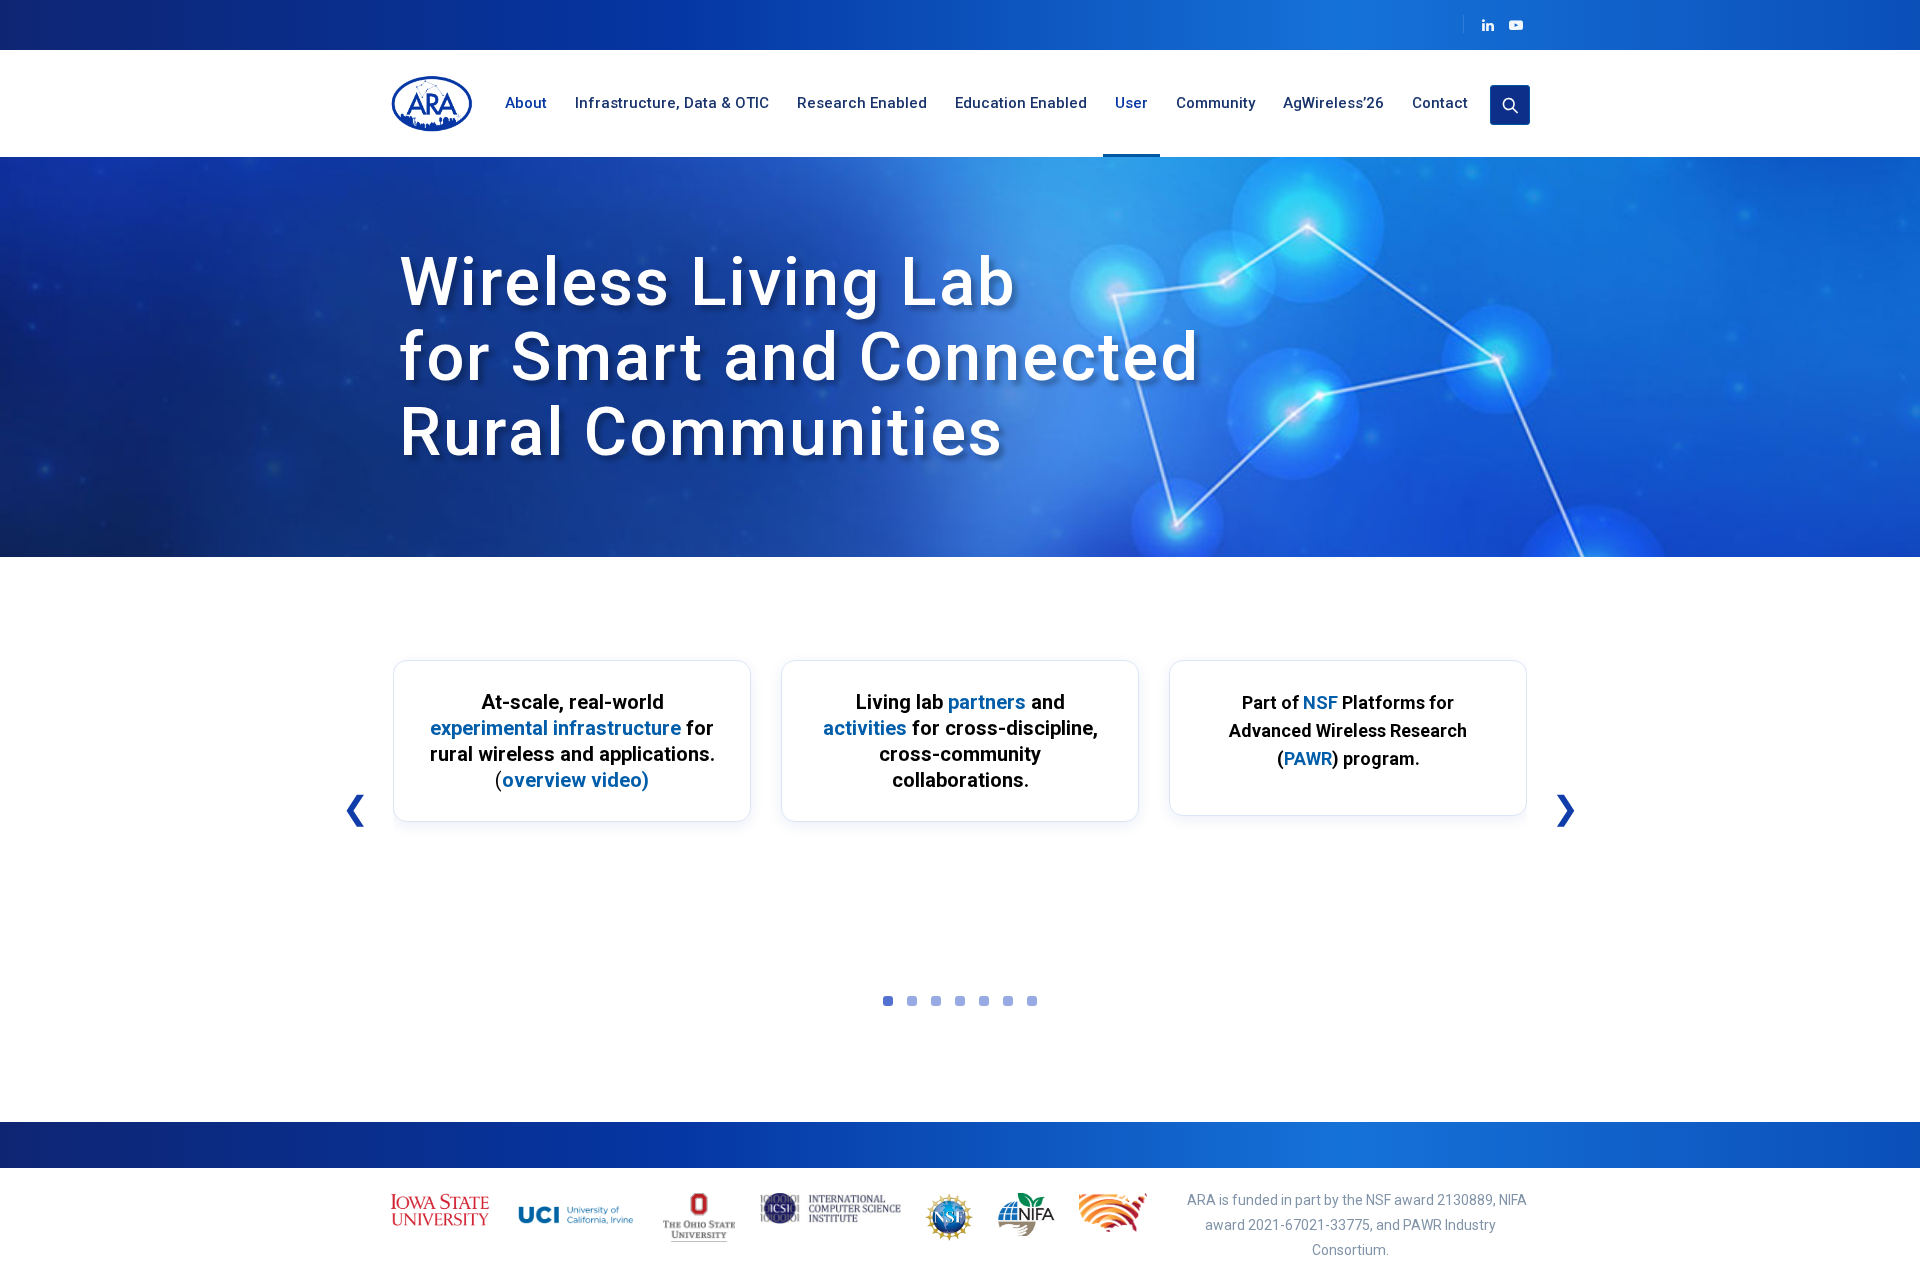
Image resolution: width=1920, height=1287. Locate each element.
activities (865, 728)
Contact (1440, 103)
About (526, 103)
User (1131, 103)
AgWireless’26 (1333, 103)
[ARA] (435, 103)
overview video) (575, 780)
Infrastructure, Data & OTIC (672, 103)
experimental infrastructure (555, 728)
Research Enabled (862, 103)
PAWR (1308, 758)
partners (987, 702)
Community (1215, 103)
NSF (1320, 702)
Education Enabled (1021, 103)
